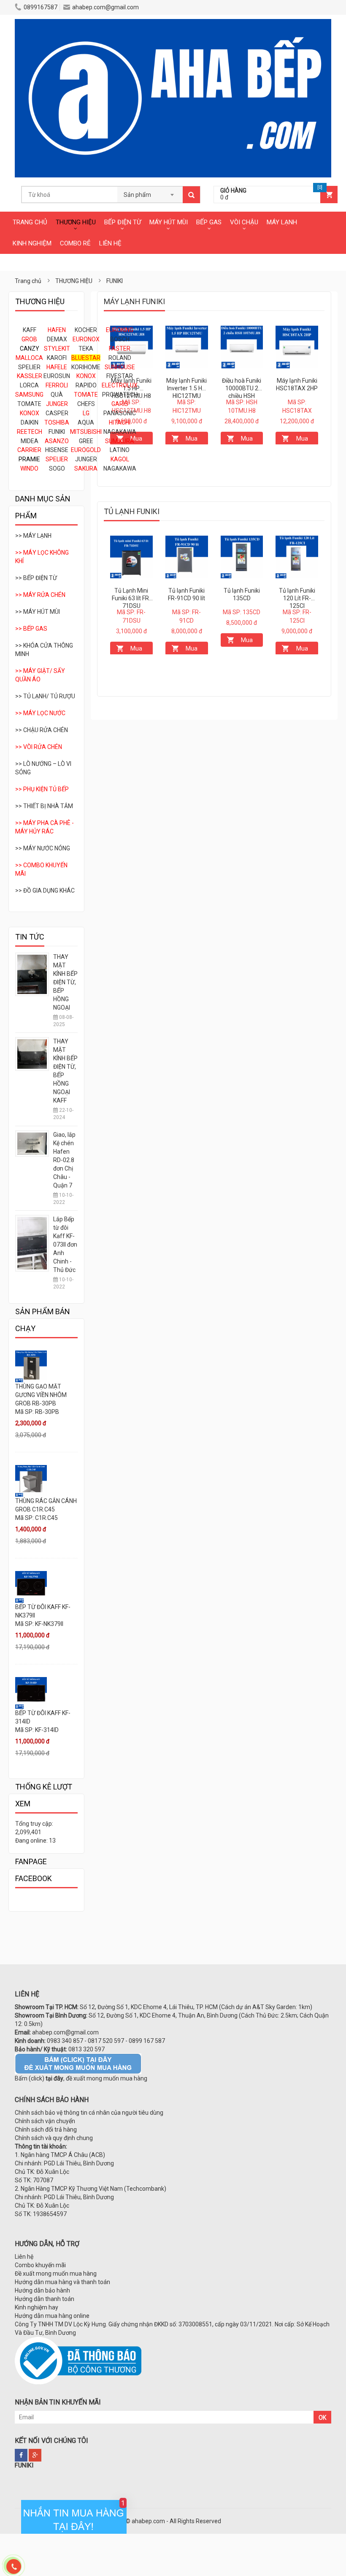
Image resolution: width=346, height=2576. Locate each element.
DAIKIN (30, 422)
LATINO (120, 450)
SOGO (57, 468)
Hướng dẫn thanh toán (45, 2299)
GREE (86, 441)
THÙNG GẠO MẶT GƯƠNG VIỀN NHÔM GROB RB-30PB (41, 1395)
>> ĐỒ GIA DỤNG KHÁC (45, 890)
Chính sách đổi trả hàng (46, 2129)
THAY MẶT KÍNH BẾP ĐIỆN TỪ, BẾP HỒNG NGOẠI (65, 982)
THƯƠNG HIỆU (76, 222)
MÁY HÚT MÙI (169, 222)
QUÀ (57, 395)
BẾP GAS (209, 222)
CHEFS (86, 404)
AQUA (86, 422)
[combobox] (150, 192)
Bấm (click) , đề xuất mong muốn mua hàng (81, 2078)
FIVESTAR (120, 376)
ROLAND (120, 358)
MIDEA (30, 441)
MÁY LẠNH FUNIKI (134, 301)
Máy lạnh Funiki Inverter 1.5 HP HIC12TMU (187, 388)
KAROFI (57, 358)
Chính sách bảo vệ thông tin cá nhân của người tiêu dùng (89, 2113)
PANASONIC (120, 413)
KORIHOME (86, 367)
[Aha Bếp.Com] (173, 23)
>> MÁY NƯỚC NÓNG (43, 848)
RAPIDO (86, 385)
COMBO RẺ (75, 243)
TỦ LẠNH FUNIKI (132, 511)
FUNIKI (57, 432)
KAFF (30, 330)
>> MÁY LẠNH (33, 536)
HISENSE (57, 450)
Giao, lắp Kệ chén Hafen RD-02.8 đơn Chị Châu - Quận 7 (64, 1160)
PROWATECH (120, 395)
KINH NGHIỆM (32, 243)
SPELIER (29, 367)
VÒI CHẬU (244, 222)
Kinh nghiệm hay (36, 2307)
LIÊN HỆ (110, 243)
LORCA (29, 385)
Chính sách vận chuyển (45, 2121)
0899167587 (41, 7)
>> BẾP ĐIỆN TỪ (36, 578)
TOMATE (29, 404)
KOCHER (86, 330)
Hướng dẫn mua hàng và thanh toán (62, 2282)
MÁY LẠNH (282, 222)
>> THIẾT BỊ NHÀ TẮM (44, 806)
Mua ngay (189, 440)
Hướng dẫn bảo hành (42, 2290)
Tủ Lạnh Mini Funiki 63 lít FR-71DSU (131, 598)
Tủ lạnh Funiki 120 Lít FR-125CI (297, 598)
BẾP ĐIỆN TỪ (123, 222)
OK (322, 2418)
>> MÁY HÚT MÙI (38, 612)
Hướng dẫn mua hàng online (52, 2316)
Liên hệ (24, 2257)
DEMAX (57, 339)
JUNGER (86, 459)
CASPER (57, 413)
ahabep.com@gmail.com (105, 7)
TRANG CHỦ (30, 222)
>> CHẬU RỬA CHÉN (42, 730)
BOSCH (120, 339)
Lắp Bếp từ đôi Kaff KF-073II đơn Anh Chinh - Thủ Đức (65, 1244)
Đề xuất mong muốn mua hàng (56, 2274)
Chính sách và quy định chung (54, 2138)
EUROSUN (57, 376)
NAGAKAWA (120, 432)
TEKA (86, 349)
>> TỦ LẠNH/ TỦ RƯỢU (45, 696)
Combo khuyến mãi (40, 2265)
